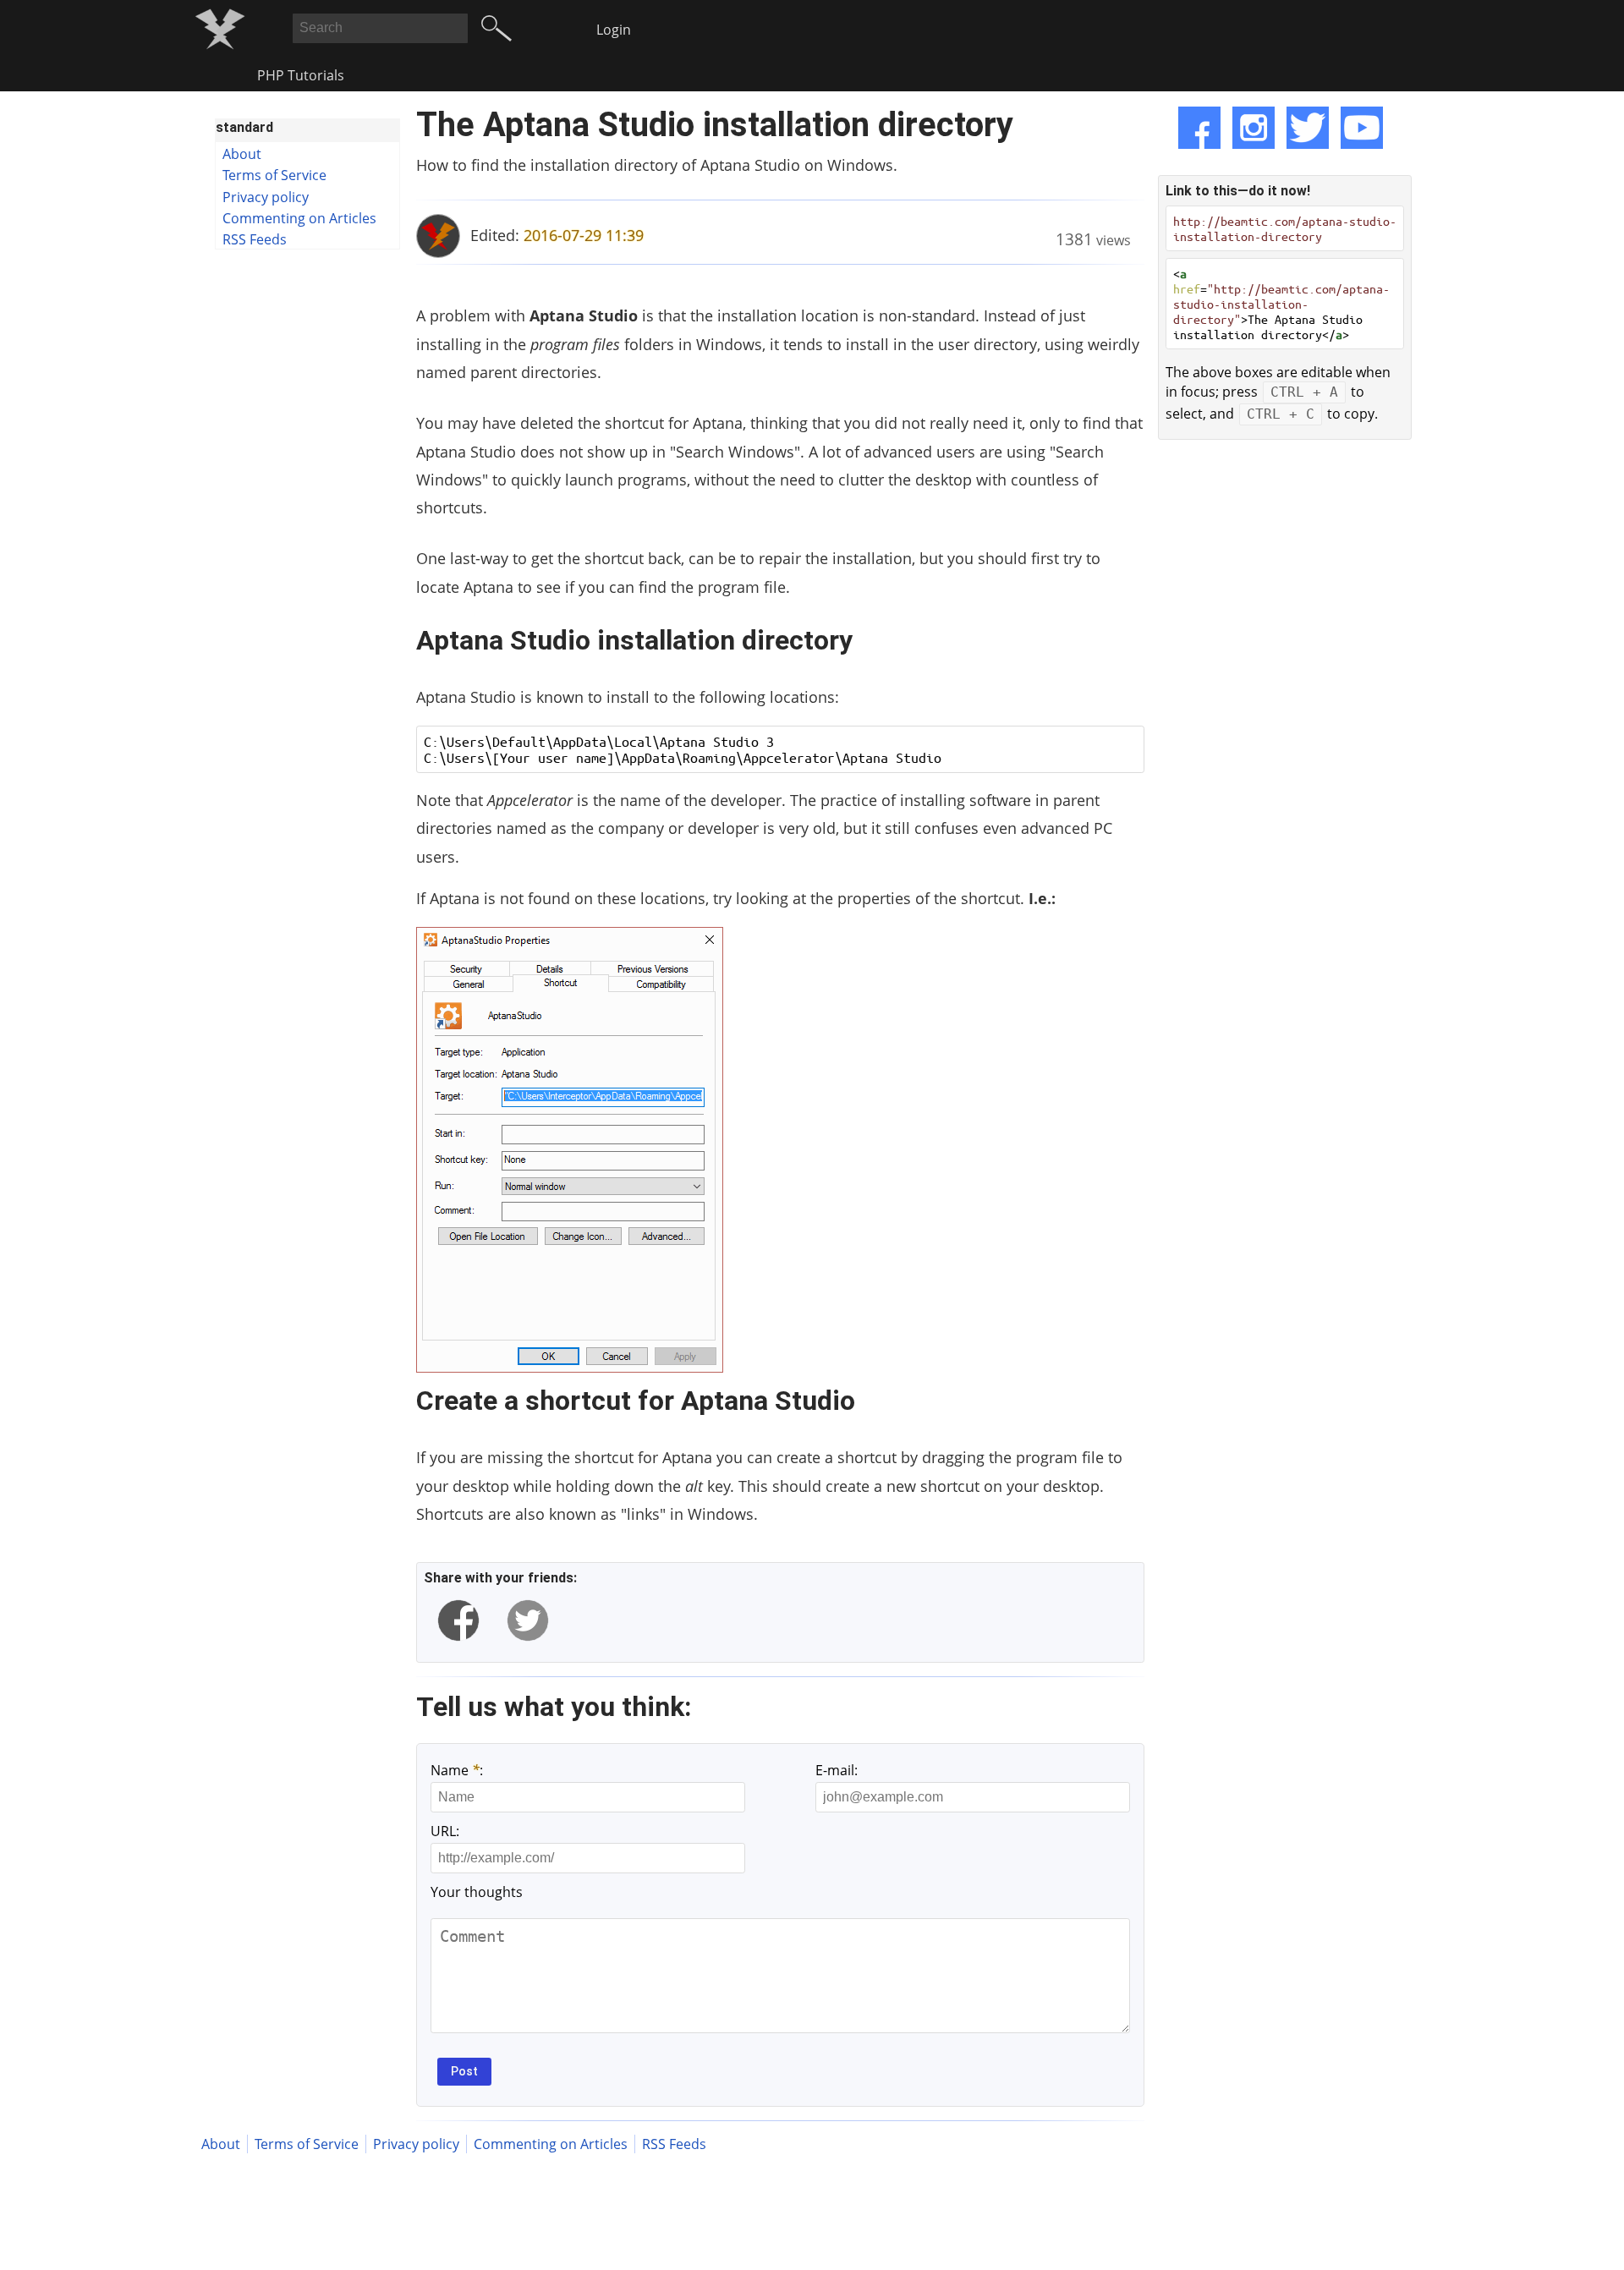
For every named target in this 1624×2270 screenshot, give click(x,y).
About (242, 154)
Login (614, 30)
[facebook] (458, 1620)
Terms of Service (274, 175)
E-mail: (837, 1770)
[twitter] (528, 1620)
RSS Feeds (255, 239)
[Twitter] (1308, 128)
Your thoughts (477, 1892)
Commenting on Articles (299, 218)
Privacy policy (266, 197)
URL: (445, 1831)
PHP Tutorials (301, 75)
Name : (457, 1770)
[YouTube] (1362, 128)
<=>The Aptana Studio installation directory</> (1281, 304)
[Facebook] (1199, 128)
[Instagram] (1254, 128)
